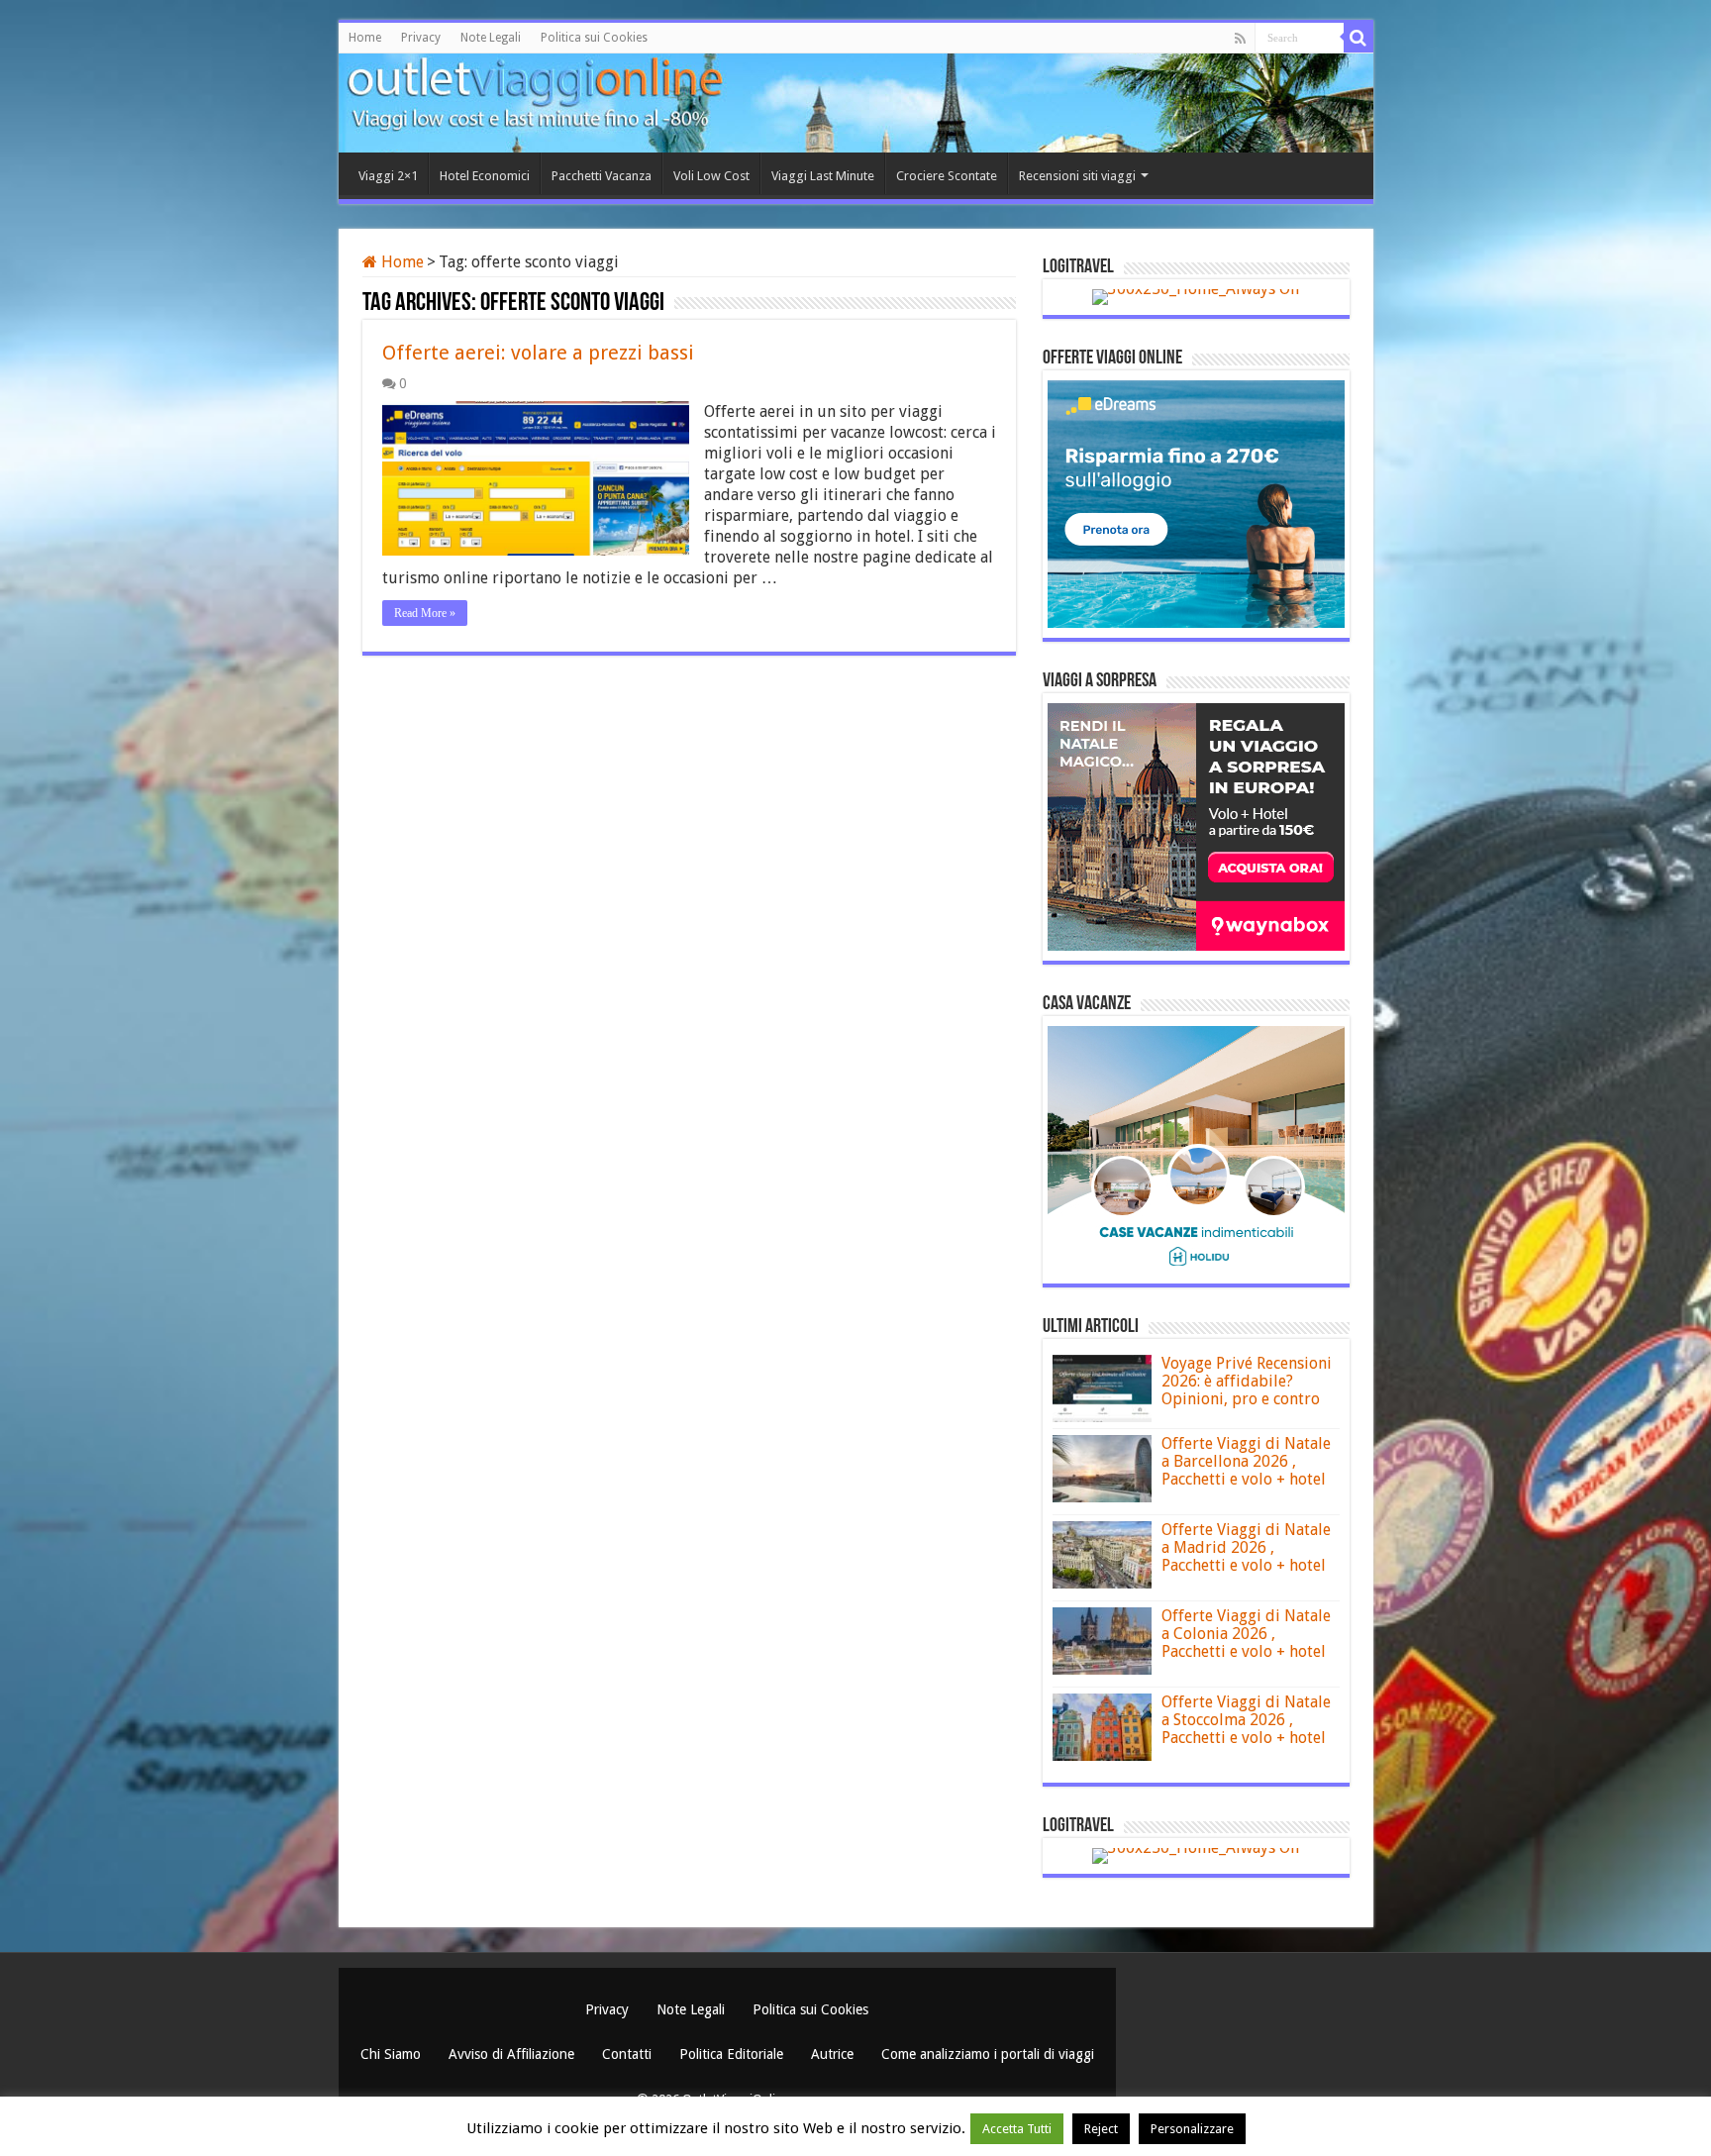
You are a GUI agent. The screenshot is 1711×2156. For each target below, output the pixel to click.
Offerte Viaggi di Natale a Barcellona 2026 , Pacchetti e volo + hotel (1246, 1461)
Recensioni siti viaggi (1077, 176)
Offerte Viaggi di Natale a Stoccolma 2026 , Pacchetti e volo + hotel (1246, 1720)
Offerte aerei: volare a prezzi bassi (538, 353)
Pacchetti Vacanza (602, 176)
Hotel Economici (485, 176)
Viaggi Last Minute (823, 176)
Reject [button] (1101, 2129)
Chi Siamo (393, 2054)
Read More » (425, 613)
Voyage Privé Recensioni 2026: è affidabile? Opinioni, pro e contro (1247, 1381)
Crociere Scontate (947, 176)
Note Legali (491, 38)
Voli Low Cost (711, 176)
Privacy (421, 38)
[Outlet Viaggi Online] (453, 99)
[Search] (1359, 38)
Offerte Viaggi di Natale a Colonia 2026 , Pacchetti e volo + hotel (1246, 1634)
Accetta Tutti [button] (1017, 2129)
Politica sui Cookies (594, 38)
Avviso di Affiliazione (513, 2054)
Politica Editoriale (733, 2054)
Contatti (629, 2054)
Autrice (834, 2054)
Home (365, 38)
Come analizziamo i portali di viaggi (988, 2054)
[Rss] (1240, 39)
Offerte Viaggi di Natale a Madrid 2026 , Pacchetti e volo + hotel (1246, 1547)
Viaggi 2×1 (388, 176)
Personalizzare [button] (1192, 2129)
